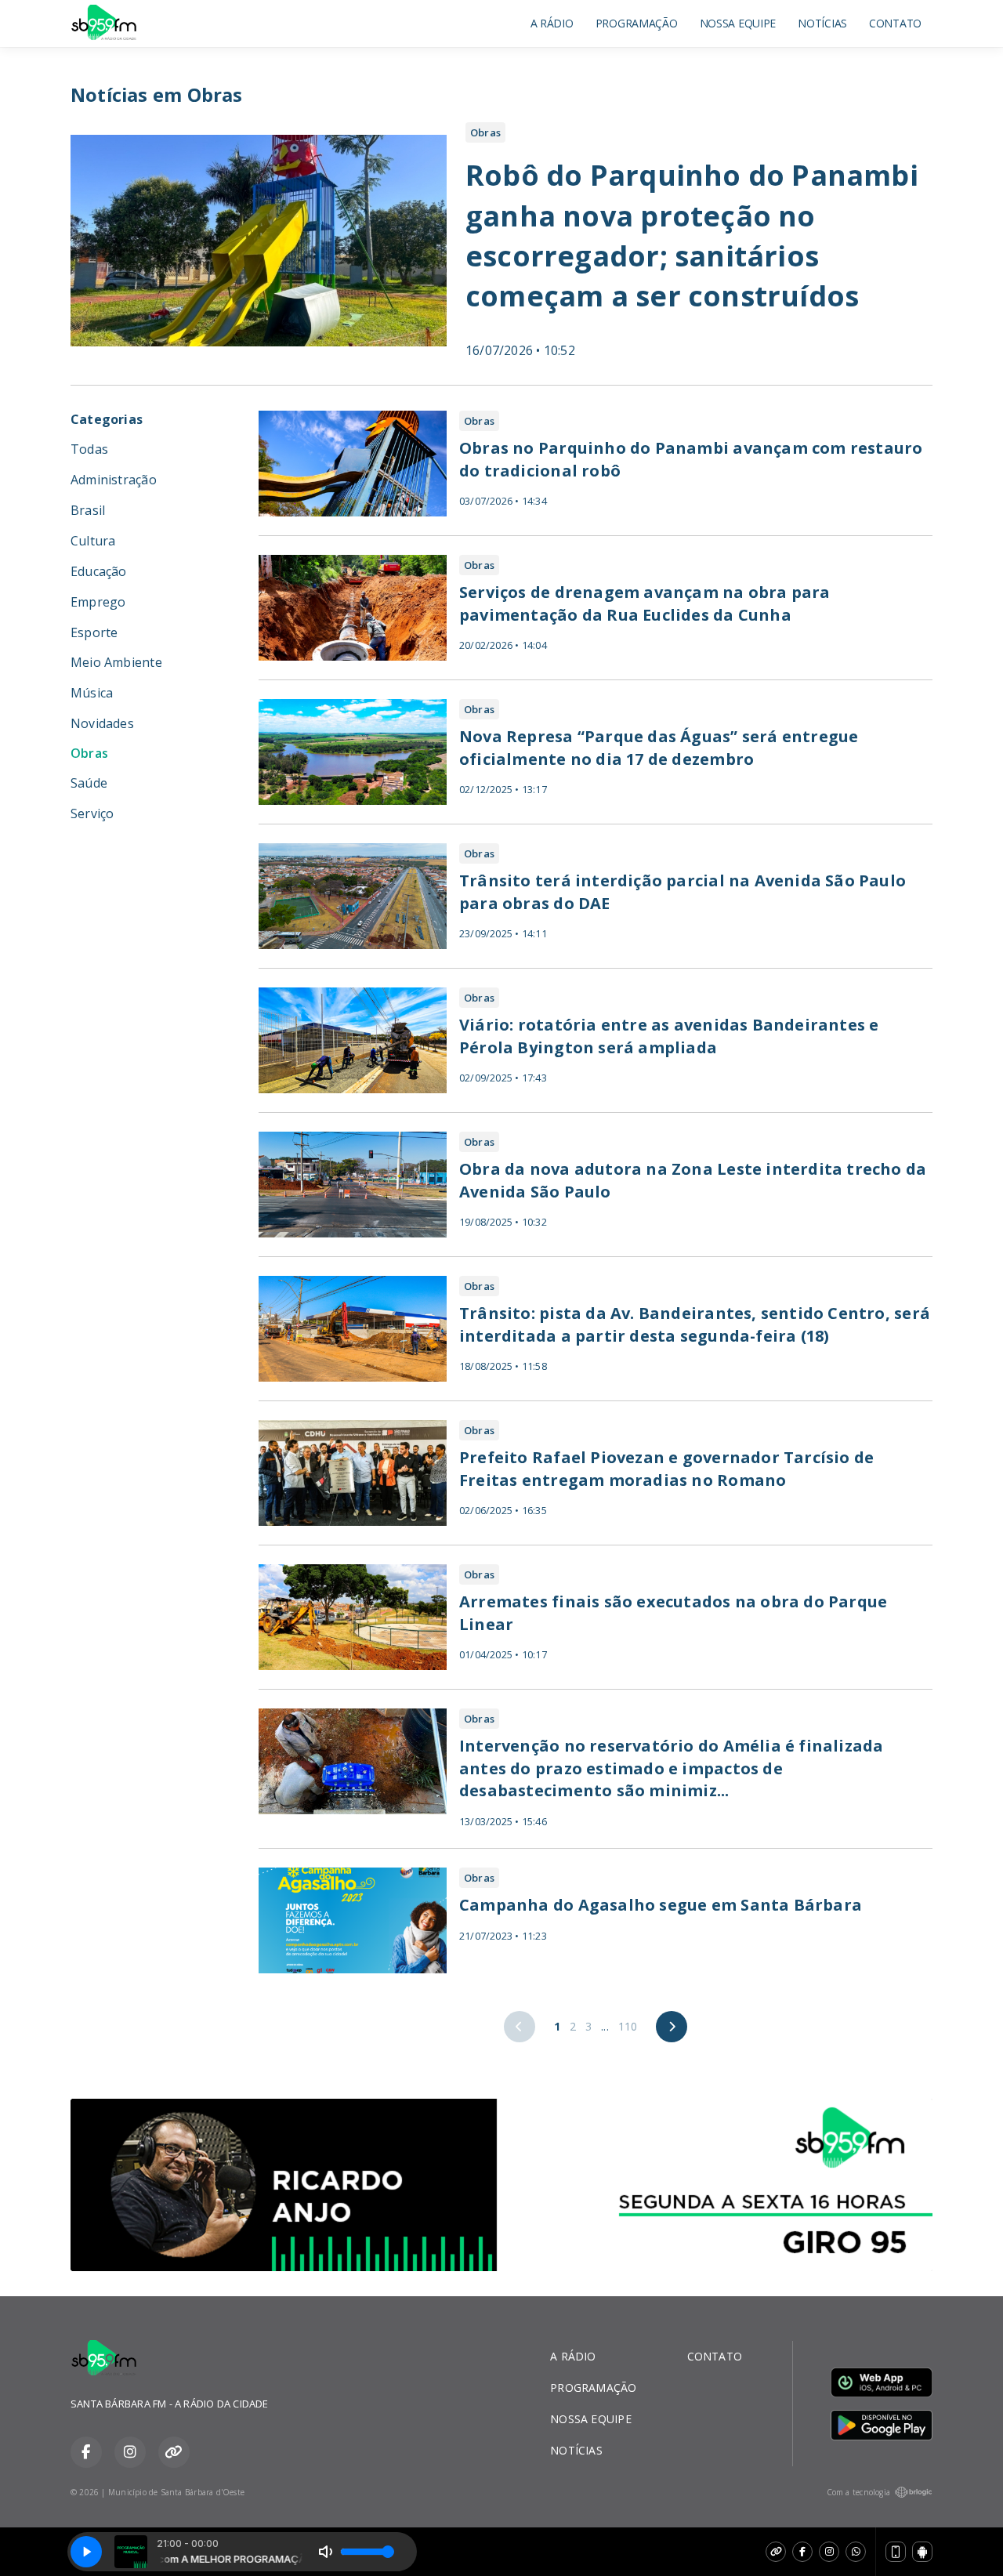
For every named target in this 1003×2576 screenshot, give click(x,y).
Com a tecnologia (858, 2492)
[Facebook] (802, 2552)
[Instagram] (829, 2552)
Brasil (88, 510)
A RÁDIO (552, 23)
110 (628, 2026)
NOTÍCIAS (822, 23)
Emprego (98, 602)
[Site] (776, 2552)
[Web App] (896, 2552)
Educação (99, 571)
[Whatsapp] (856, 2552)
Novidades (102, 723)
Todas (89, 449)
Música (92, 693)
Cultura (93, 541)
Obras (89, 754)
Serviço (92, 813)
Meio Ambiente (116, 662)
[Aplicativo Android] (922, 2552)
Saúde (89, 783)
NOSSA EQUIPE (738, 23)
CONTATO (895, 23)
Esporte (94, 632)
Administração (114, 480)
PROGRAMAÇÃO (637, 23)
